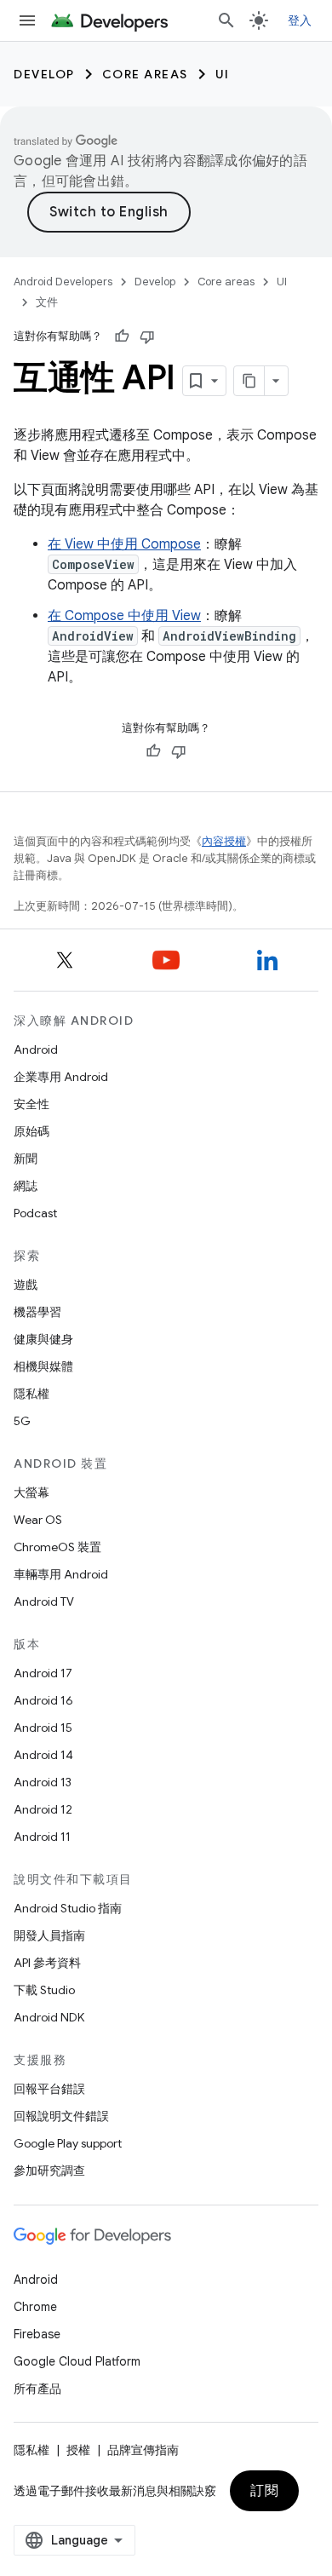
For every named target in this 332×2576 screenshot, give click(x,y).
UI (223, 74)
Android (36, 1049)
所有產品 (37, 2389)
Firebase (37, 2334)
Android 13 (43, 1782)
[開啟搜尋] (226, 20)
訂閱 (264, 2491)
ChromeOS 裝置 (57, 1547)
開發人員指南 (49, 1935)
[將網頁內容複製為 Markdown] (249, 381)
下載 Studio (44, 1990)
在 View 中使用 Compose (124, 544)
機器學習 (37, 1312)
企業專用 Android (61, 1077)
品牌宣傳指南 (143, 2450)
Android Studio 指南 (68, 1908)
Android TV (44, 1601)
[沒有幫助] (147, 336)
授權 (78, 2450)
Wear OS (38, 1520)
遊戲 (26, 1285)
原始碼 (31, 1131)
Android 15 (43, 1728)
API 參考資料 (47, 1963)
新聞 (26, 1159)
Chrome (35, 2307)
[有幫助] (122, 336)
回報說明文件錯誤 (61, 2116)
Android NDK (49, 2017)
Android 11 (42, 1837)
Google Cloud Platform (77, 2361)
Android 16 (43, 1700)
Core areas (145, 74)
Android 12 (43, 1809)
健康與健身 (43, 1339)
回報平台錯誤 (49, 2089)
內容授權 (224, 841)
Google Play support (68, 2143)
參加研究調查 (49, 2171)
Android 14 (43, 1755)
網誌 (26, 1186)
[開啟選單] (27, 20)
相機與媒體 (43, 1366)
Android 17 (43, 1673)
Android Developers (63, 282)
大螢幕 (31, 1492)
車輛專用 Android (61, 1574)
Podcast (35, 1213)
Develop (44, 74)
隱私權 (31, 1394)
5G (22, 1421)
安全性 (31, 1104)
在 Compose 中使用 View (124, 616)
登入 (300, 20)
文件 (47, 302)
